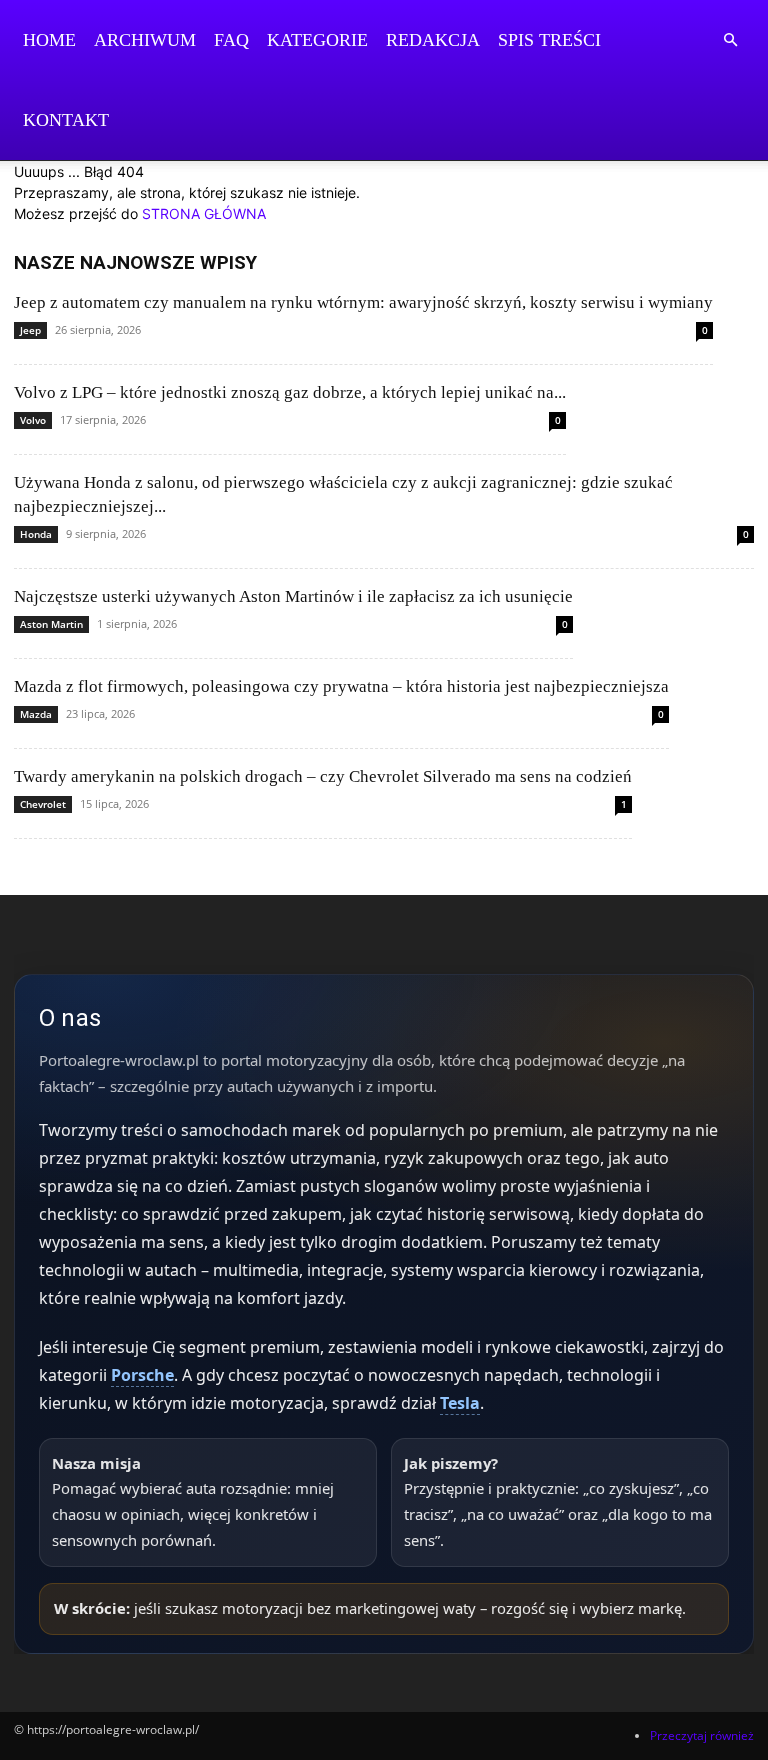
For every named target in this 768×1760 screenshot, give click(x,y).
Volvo (33, 420)
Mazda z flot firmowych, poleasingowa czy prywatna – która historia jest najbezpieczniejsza (341, 686)
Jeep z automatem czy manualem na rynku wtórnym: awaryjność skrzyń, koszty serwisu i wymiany (363, 302)
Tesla (460, 1403)
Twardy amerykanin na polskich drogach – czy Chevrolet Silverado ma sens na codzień (323, 776)
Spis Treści (549, 40)
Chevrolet (43, 804)
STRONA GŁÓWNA (204, 213)
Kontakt (66, 120)
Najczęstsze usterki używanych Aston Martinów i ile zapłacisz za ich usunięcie (293, 596)
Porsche (142, 1375)
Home (49, 40)
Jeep (30, 330)
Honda (36, 534)
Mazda (36, 714)
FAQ (231, 40)
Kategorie (317, 40)
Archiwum (145, 40)
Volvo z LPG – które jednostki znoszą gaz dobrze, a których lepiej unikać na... (290, 392)
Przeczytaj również (702, 1735)
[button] (730, 40)
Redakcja (433, 40)
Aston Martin (51, 624)
